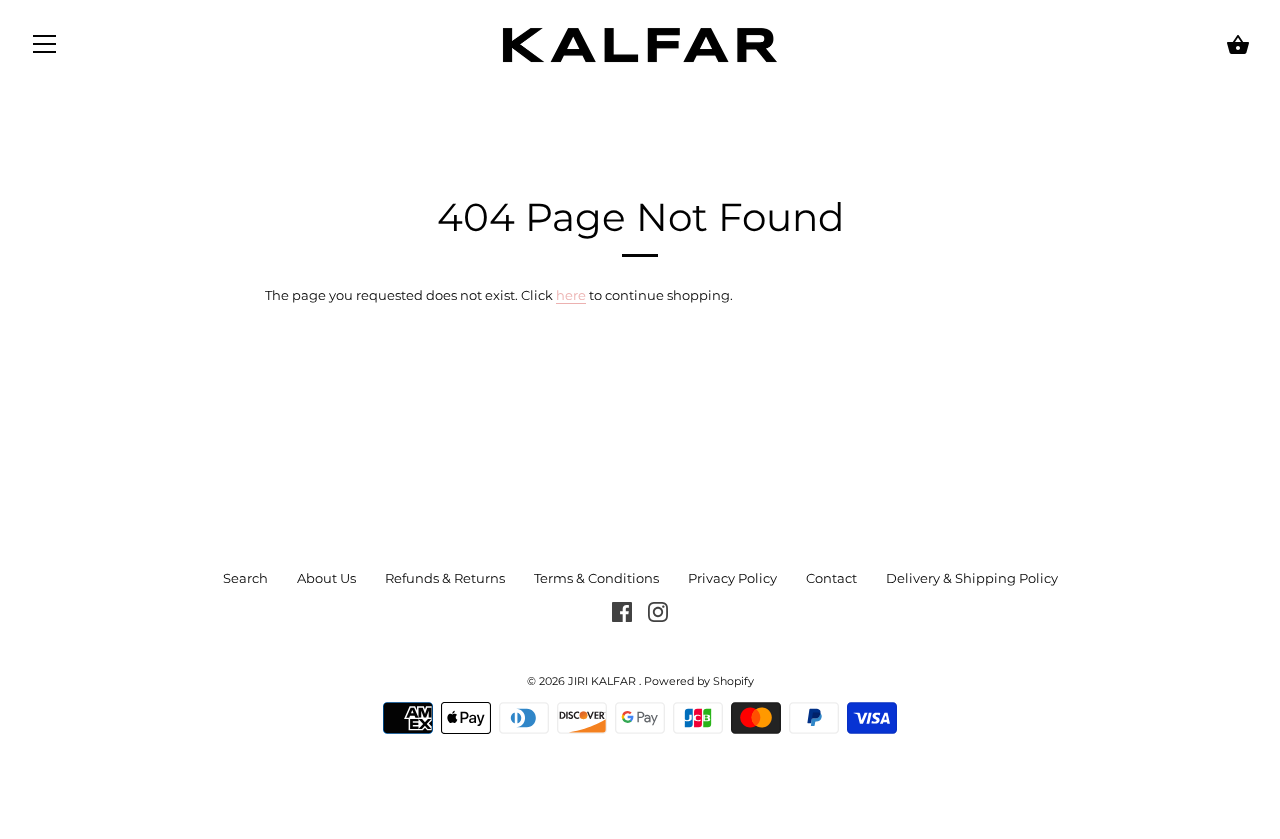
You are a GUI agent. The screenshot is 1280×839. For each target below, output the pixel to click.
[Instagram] (658, 610)
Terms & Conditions (596, 578)
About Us (326, 578)
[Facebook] (622, 610)
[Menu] (45, 48)
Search (245, 578)
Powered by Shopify (699, 681)
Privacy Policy (732, 578)
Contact (831, 578)
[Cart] (1238, 45)
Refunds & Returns (445, 578)
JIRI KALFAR (603, 681)
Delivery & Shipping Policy (972, 578)
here (571, 295)
